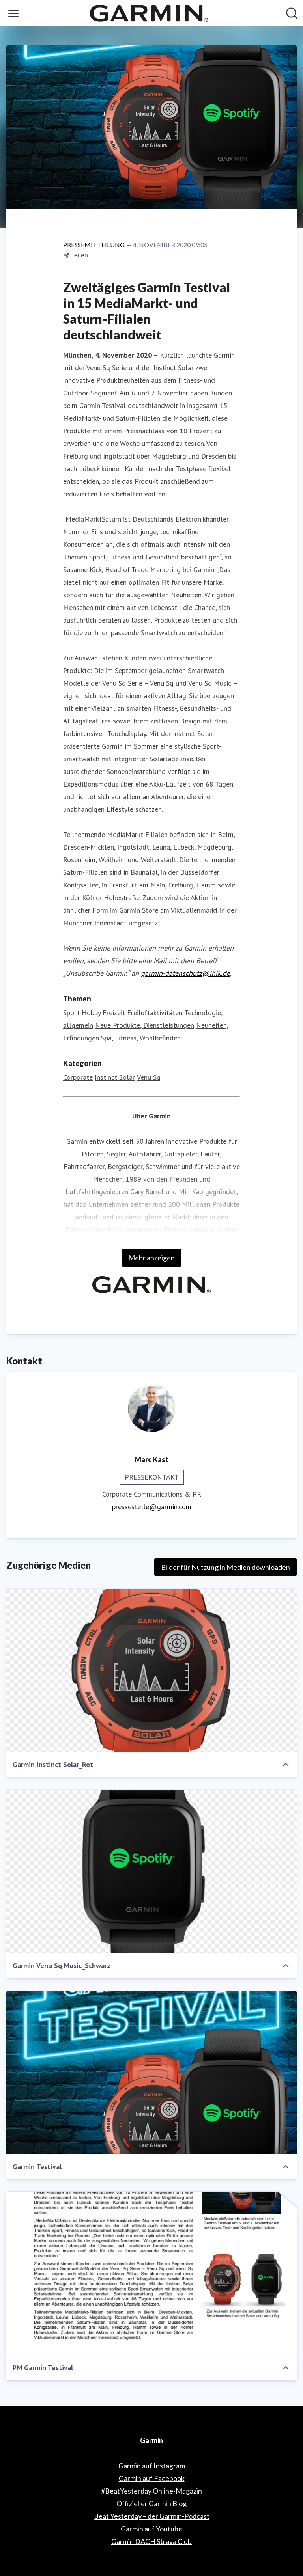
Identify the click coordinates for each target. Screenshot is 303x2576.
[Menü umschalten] (13, 13)
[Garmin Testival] (151, 2073)
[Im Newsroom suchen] (292, 13)
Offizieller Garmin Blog (151, 2503)
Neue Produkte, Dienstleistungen (145, 1025)
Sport (71, 1013)
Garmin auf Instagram (152, 2466)
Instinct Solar (115, 1077)
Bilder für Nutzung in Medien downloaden (225, 1567)
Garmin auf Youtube (151, 2529)
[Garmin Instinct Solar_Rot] (151, 1670)
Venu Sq (149, 1077)
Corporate (78, 1077)
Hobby (91, 1013)
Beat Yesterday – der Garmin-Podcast (152, 2516)
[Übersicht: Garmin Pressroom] (149, 13)
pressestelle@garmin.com (152, 1507)
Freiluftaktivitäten (155, 1013)
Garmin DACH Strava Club (151, 2541)
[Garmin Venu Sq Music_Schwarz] (151, 1871)
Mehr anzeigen (151, 1258)
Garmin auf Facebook (152, 2478)
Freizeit (114, 1013)
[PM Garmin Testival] (151, 2274)
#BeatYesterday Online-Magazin (151, 2491)
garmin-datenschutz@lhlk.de (185, 973)
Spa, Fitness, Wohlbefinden (141, 1038)
